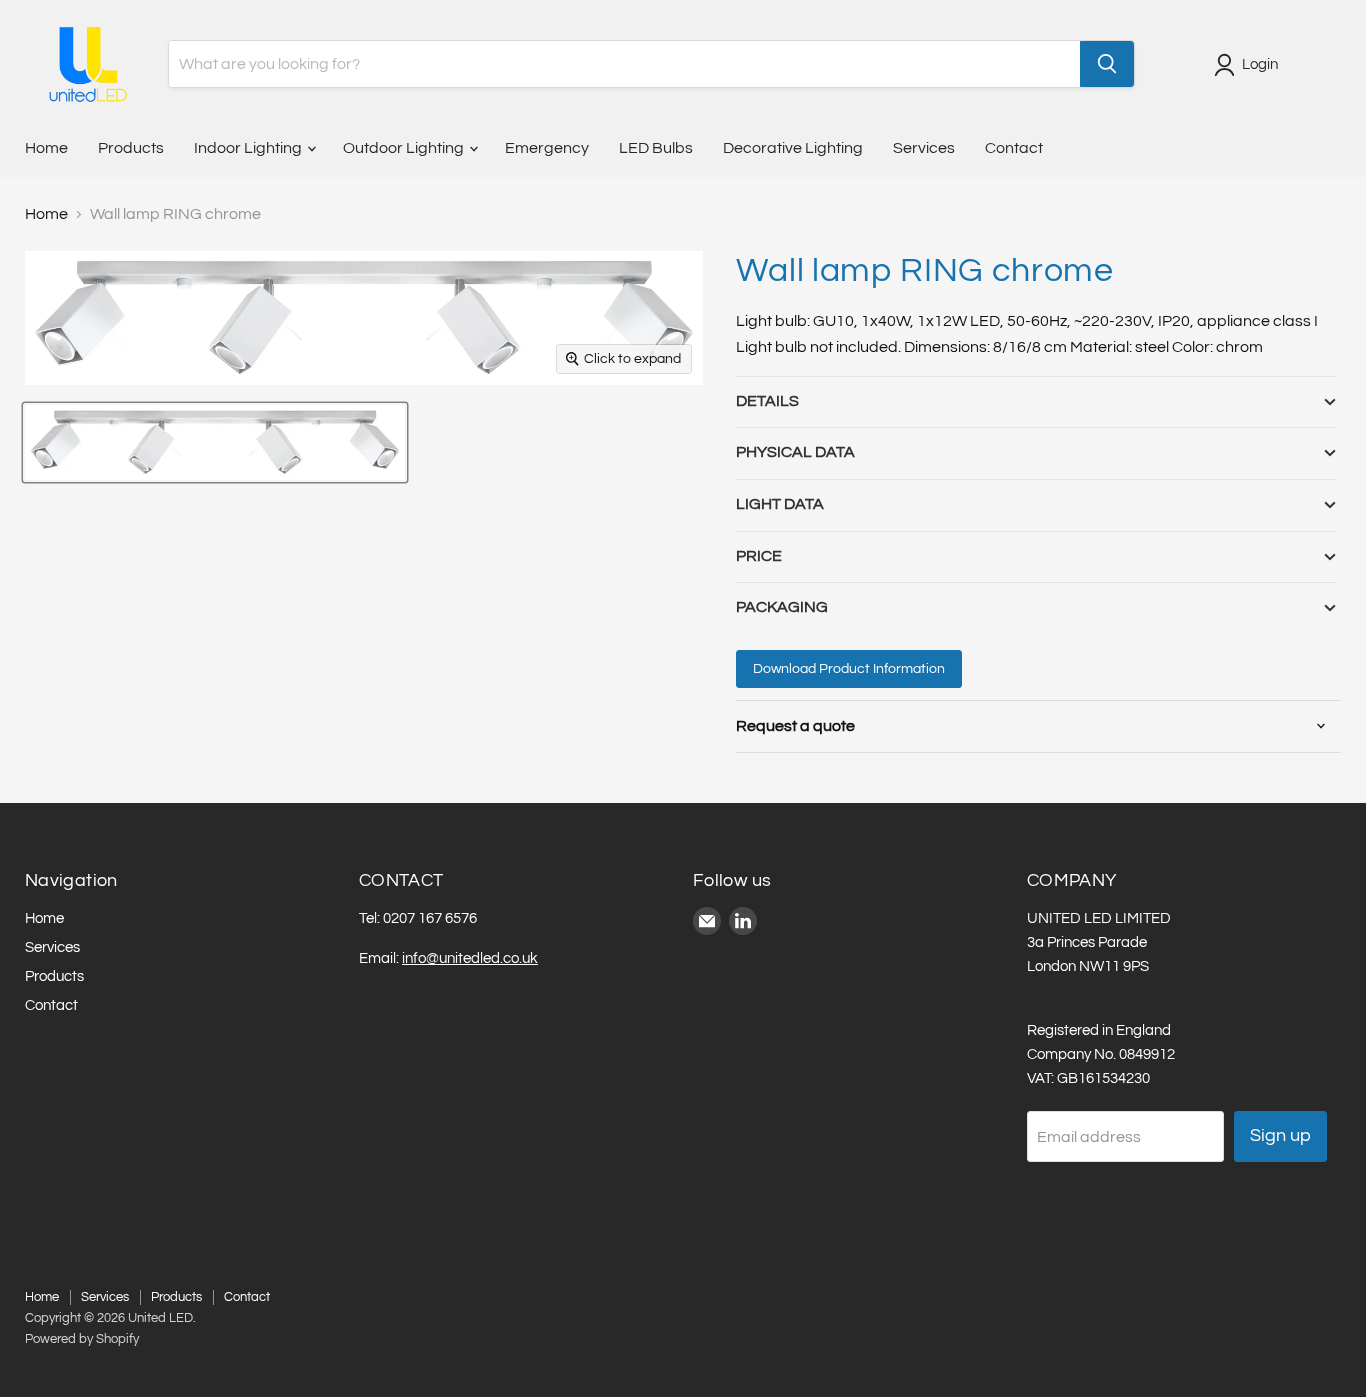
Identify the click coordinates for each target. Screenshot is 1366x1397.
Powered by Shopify (82, 1339)
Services (924, 148)
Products (131, 148)
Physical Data (795, 452)
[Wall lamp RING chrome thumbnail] (215, 442)
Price (759, 556)
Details (767, 401)
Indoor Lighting (249, 148)
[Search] (1107, 64)
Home (46, 148)
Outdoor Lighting (405, 148)
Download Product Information (849, 669)
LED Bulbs (656, 148)
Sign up (1280, 1135)
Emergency (547, 148)
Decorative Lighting (793, 148)
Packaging (782, 607)
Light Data (780, 504)
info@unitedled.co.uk (470, 958)
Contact (1014, 148)
